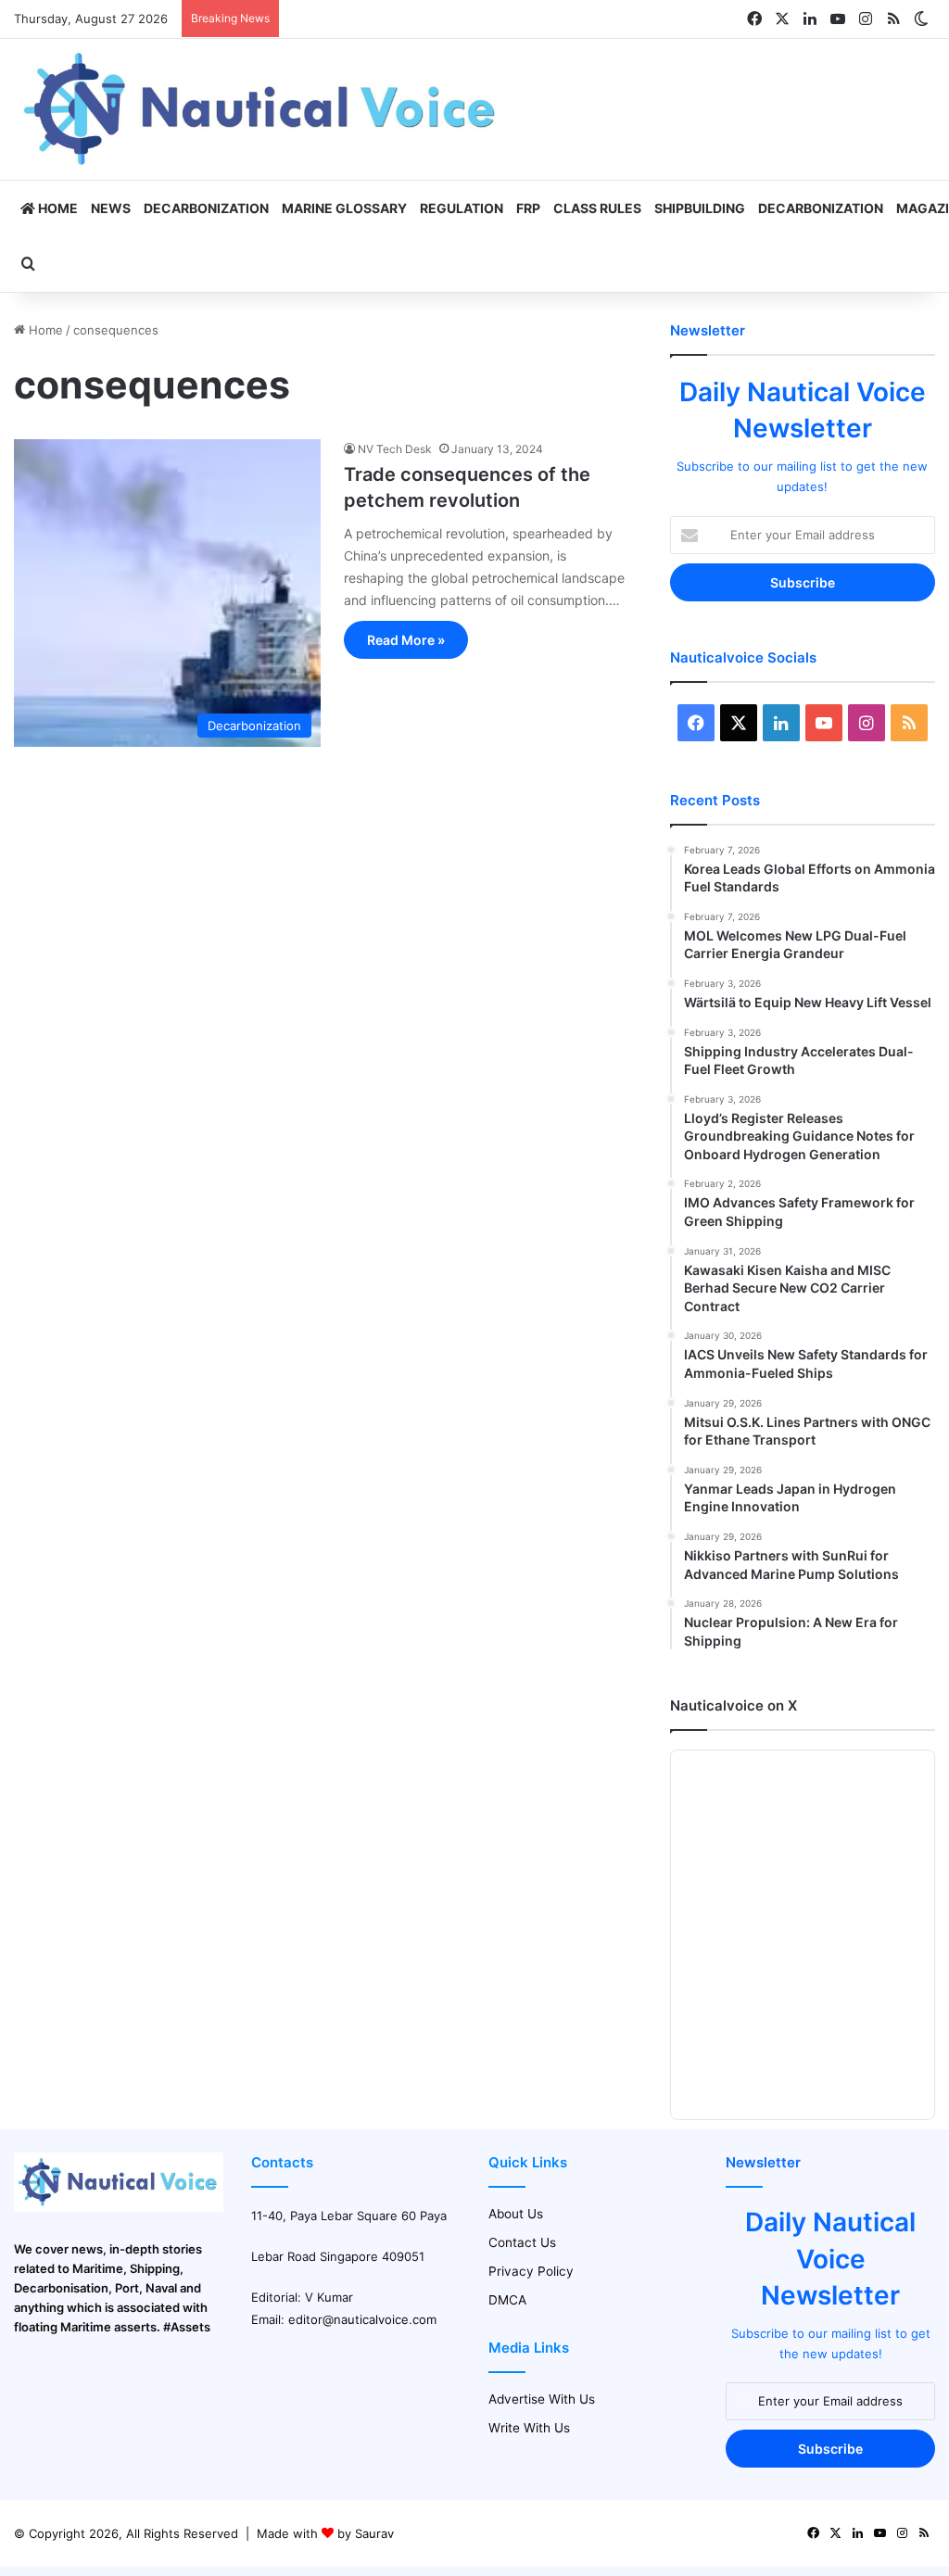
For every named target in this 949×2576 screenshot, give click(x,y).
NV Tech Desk (395, 449)
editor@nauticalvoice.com (362, 2319)
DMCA (507, 2300)
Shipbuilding (700, 208)
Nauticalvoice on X (734, 1705)
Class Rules (597, 208)
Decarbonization (206, 208)
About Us (516, 2214)
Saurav (374, 2533)
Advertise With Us (542, 2399)
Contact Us (522, 2242)
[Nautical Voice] (262, 109)
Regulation (462, 208)
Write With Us (529, 2428)
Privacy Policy (531, 2271)
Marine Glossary (344, 208)
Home (57, 208)
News (111, 208)
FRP (528, 208)
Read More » (406, 640)
